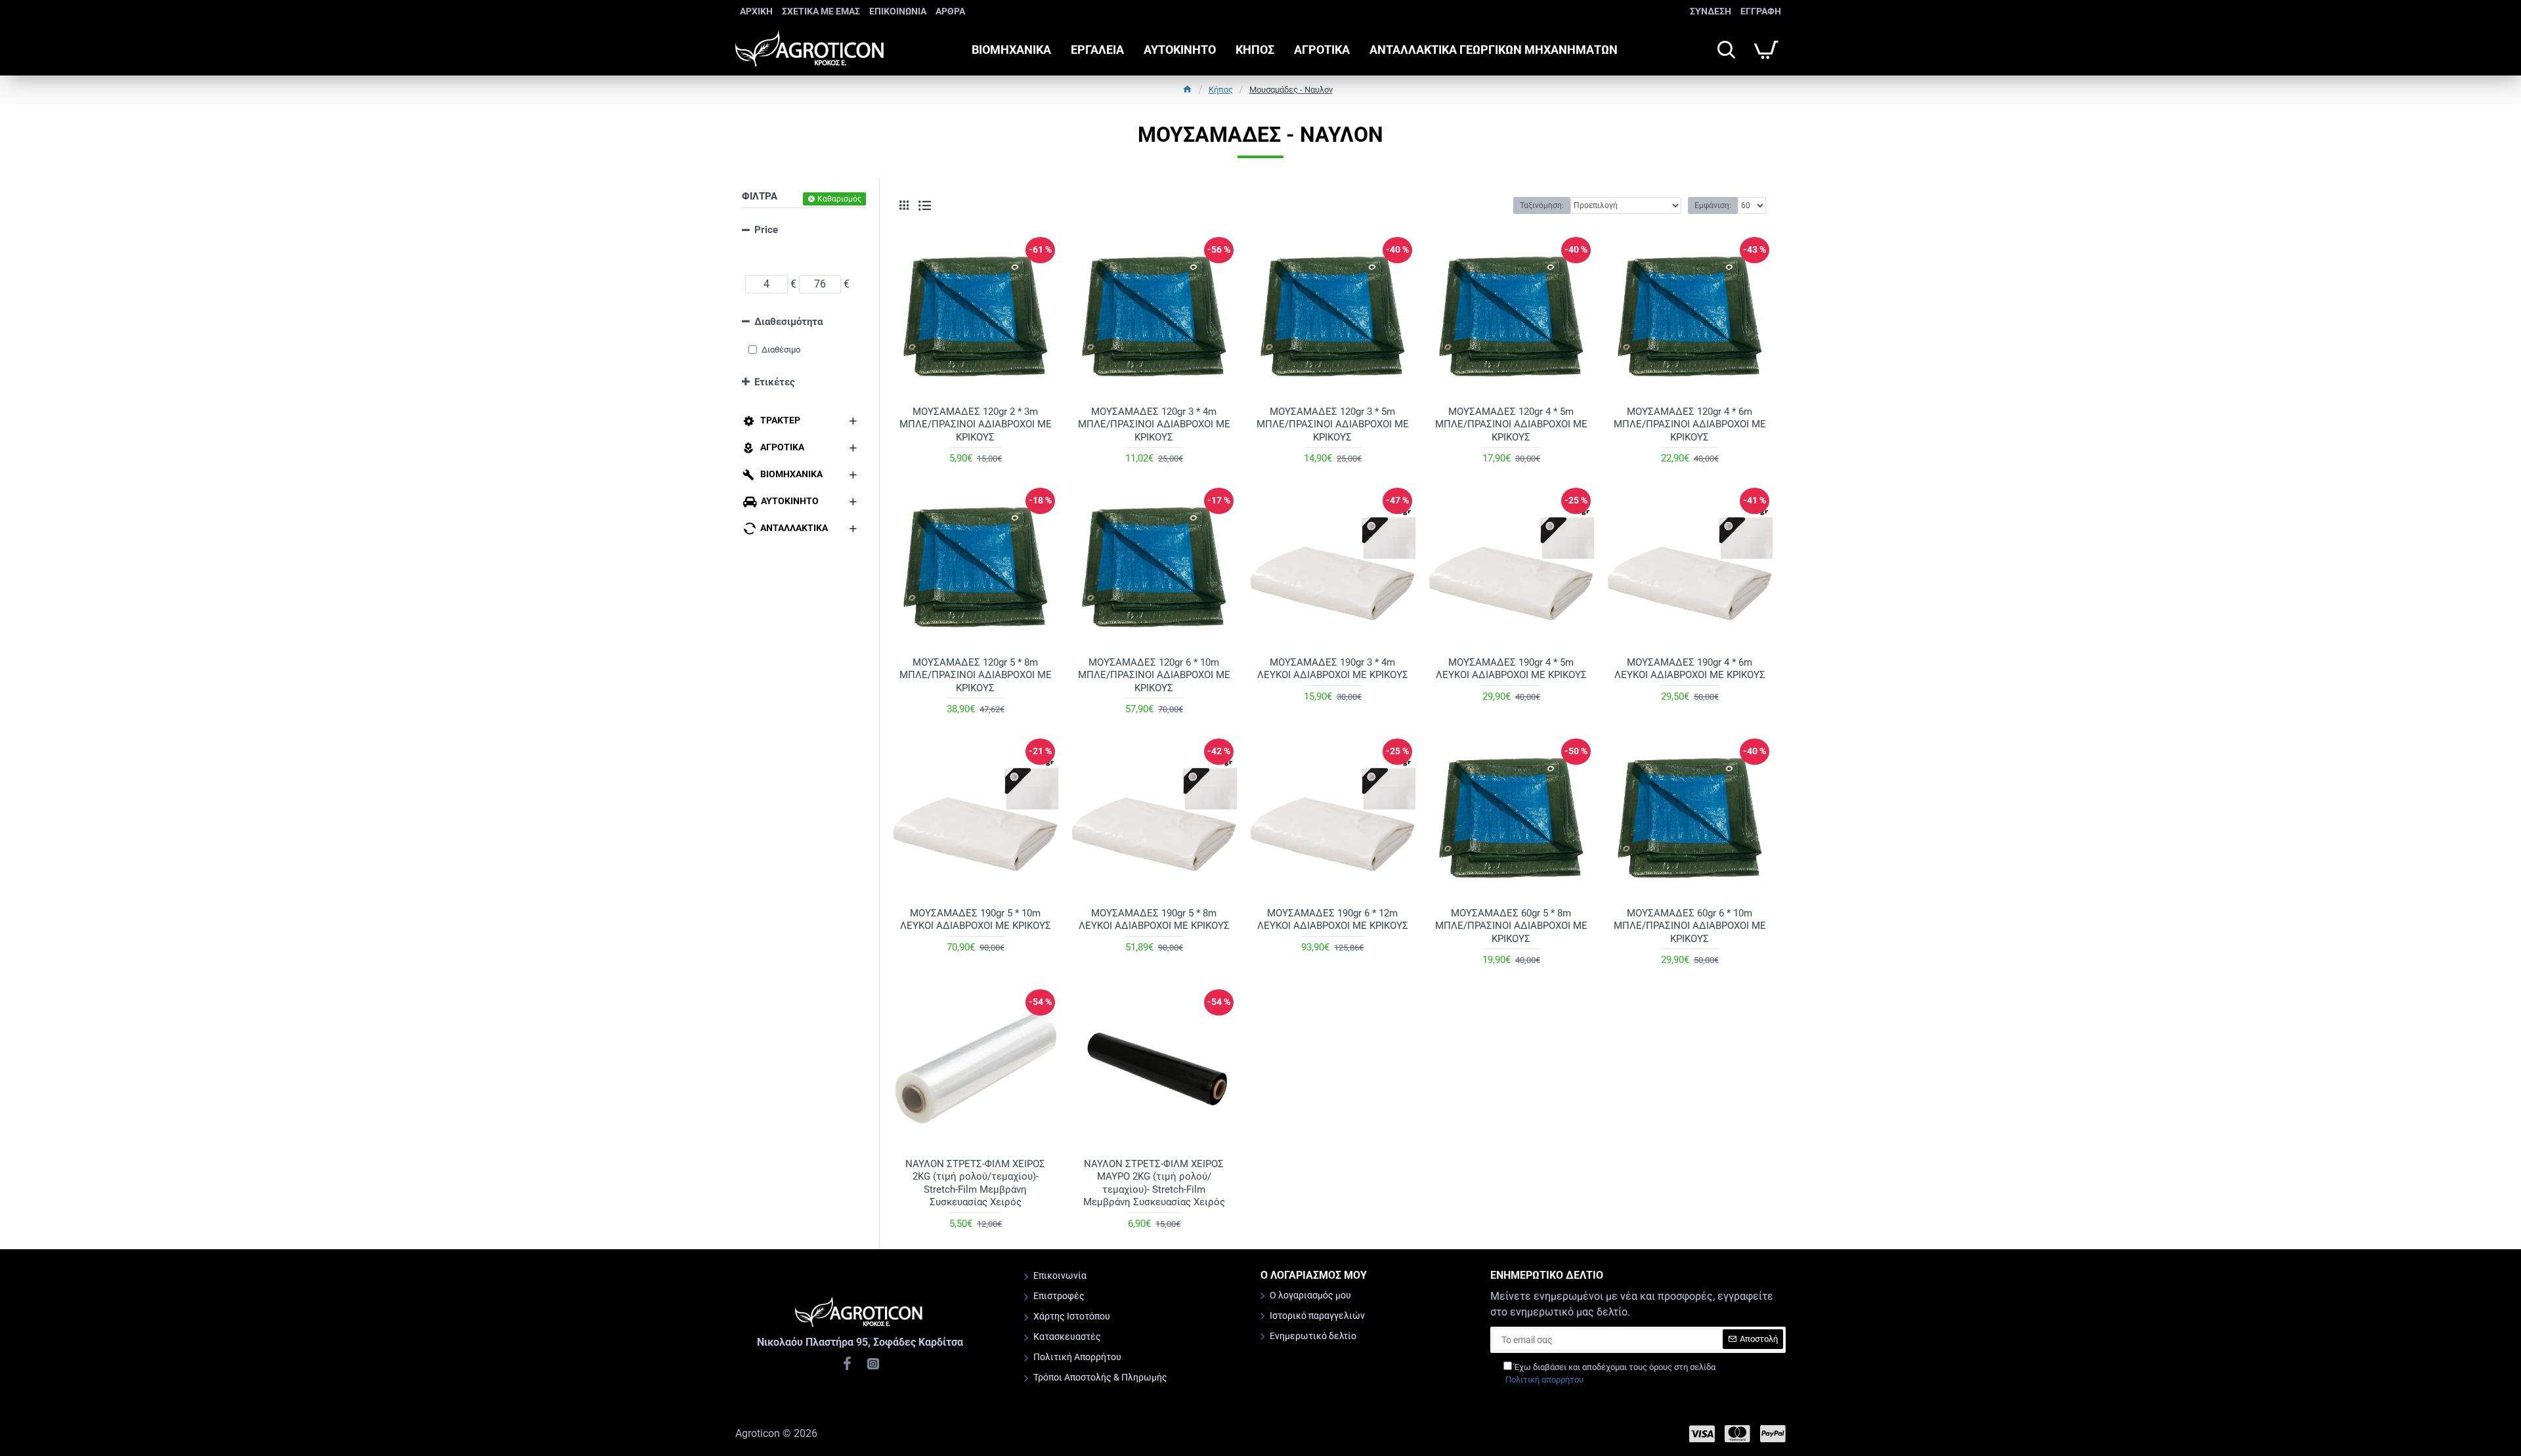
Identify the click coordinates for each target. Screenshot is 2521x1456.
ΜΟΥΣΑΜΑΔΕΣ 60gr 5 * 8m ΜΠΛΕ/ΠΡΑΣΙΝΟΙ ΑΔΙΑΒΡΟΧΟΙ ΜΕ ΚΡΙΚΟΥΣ (1511, 926)
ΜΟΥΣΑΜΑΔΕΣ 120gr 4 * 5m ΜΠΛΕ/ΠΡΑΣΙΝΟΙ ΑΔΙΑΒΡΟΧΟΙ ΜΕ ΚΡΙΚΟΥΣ (1511, 424)
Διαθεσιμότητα (788, 322)
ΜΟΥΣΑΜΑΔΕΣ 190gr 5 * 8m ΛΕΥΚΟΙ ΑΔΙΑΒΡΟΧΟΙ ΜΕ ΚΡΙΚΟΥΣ (1154, 920)
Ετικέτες (775, 382)
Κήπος (1221, 90)
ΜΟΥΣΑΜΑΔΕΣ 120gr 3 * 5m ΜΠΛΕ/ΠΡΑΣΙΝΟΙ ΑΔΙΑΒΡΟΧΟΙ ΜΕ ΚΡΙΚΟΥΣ (1333, 424)
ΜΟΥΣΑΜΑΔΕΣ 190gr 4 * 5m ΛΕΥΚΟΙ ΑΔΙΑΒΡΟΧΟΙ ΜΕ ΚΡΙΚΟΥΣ (1511, 669)
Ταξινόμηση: (1542, 205)
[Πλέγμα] (904, 205)
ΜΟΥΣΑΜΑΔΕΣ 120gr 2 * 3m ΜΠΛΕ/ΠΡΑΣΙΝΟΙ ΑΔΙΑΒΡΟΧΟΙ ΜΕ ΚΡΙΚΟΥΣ (976, 424)
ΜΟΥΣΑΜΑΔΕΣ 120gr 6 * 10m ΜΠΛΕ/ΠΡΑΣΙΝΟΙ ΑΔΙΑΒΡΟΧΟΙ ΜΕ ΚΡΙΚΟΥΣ (1154, 675)
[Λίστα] (925, 206)
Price (766, 230)
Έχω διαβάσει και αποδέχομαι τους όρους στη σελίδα (1610, 1374)
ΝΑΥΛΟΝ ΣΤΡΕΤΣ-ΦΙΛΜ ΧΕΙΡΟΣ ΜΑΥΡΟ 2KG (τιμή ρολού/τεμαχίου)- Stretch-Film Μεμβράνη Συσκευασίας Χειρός (1154, 1183)
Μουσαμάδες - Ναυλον (1291, 90)
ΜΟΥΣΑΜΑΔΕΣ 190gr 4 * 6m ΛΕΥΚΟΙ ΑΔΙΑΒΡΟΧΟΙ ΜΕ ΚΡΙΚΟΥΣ (1690, 669)
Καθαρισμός (839, 199)
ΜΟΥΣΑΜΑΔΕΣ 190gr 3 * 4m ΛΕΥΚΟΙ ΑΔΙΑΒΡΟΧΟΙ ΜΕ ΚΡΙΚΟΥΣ (1333, 669)
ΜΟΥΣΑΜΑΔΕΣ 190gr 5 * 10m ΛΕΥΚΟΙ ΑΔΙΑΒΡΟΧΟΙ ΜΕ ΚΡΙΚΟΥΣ (976, 920)
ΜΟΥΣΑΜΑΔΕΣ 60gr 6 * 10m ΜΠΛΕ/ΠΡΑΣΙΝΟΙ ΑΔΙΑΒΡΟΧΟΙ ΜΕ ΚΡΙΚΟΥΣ (1690, 926)
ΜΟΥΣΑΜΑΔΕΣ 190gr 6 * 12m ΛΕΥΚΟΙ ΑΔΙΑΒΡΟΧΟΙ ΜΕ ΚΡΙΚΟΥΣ (1333, 920)
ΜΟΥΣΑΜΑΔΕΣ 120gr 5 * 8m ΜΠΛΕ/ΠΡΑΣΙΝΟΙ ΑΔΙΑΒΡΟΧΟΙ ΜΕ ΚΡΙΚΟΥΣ (976, 675)
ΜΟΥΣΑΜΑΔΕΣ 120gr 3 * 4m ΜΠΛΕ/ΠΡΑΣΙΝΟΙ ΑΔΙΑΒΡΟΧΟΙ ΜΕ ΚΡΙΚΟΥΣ (1154, 424)
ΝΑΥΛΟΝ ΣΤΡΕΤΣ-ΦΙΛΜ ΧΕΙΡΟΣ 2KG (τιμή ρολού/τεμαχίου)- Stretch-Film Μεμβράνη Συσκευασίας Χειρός (975, 1183)
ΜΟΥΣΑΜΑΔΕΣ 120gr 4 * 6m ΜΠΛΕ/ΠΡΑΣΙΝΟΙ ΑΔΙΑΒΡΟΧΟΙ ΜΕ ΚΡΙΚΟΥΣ (1690, 424)
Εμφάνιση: (1713, 205)
